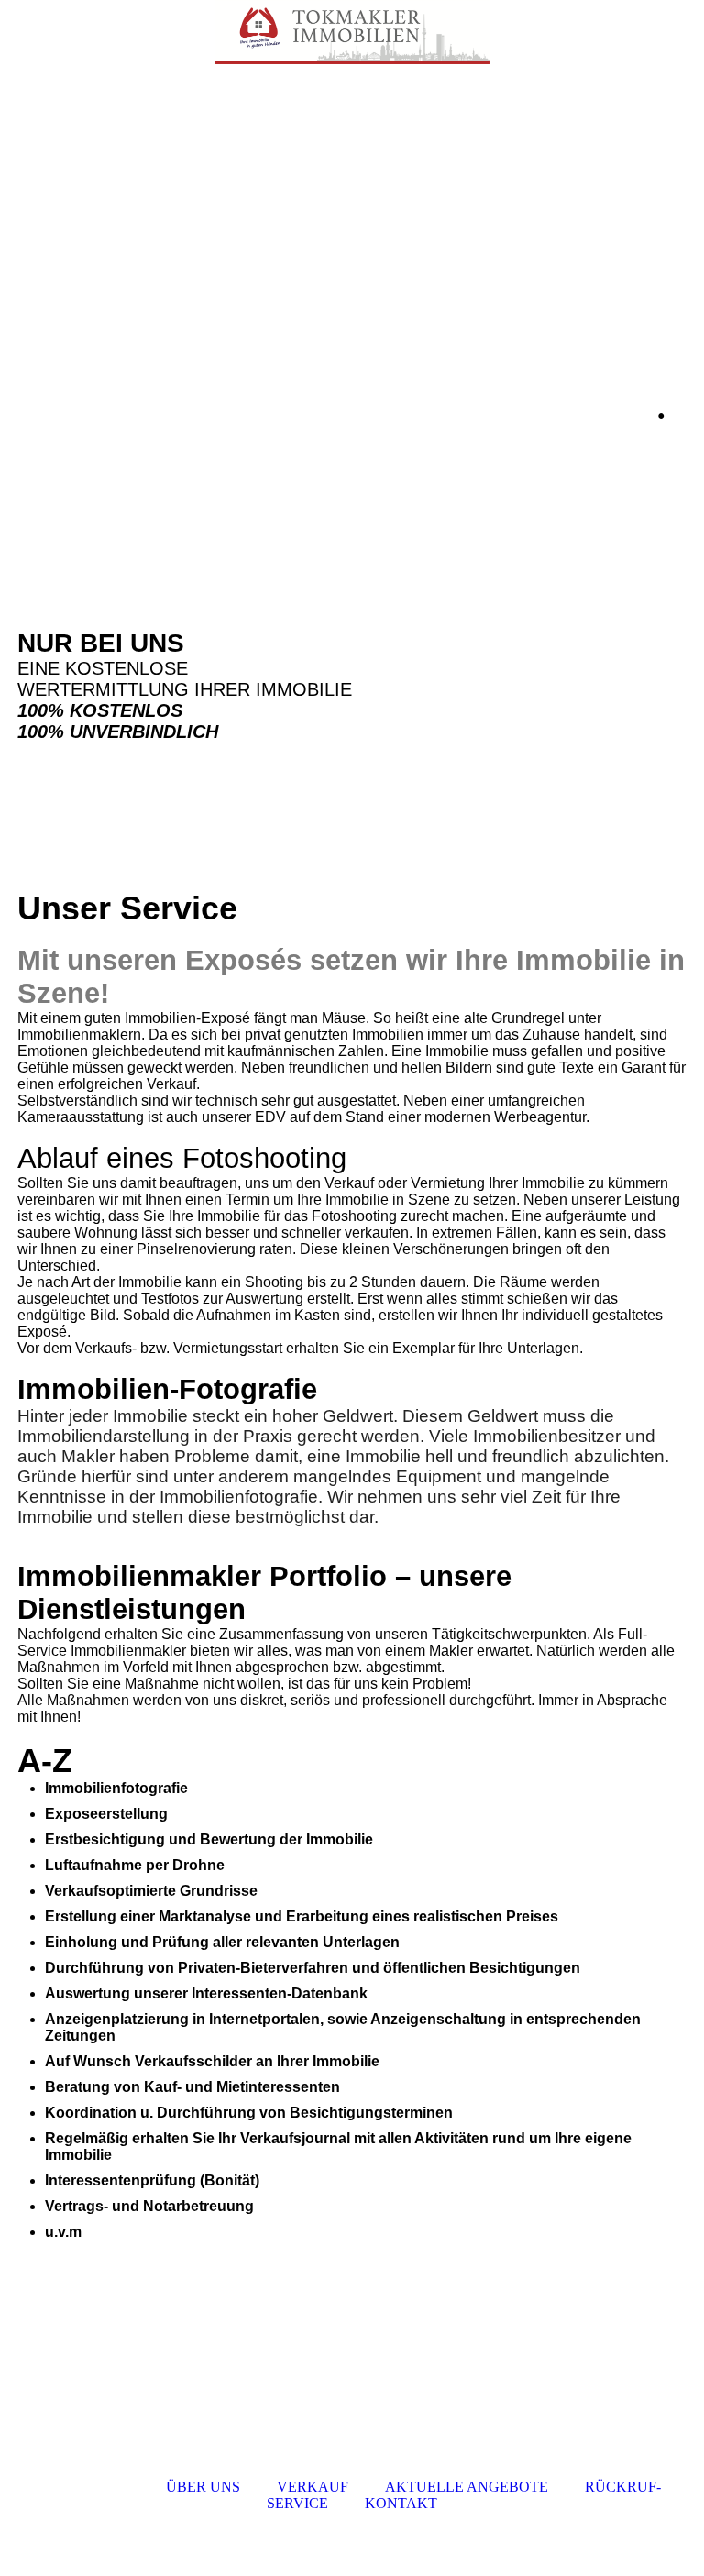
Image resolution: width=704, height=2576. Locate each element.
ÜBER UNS (203, 2487)
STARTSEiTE (87, 2487)
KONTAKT (401, 2503)
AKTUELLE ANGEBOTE (467, 2487)
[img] (352, 32)
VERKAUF (313, 2487)
